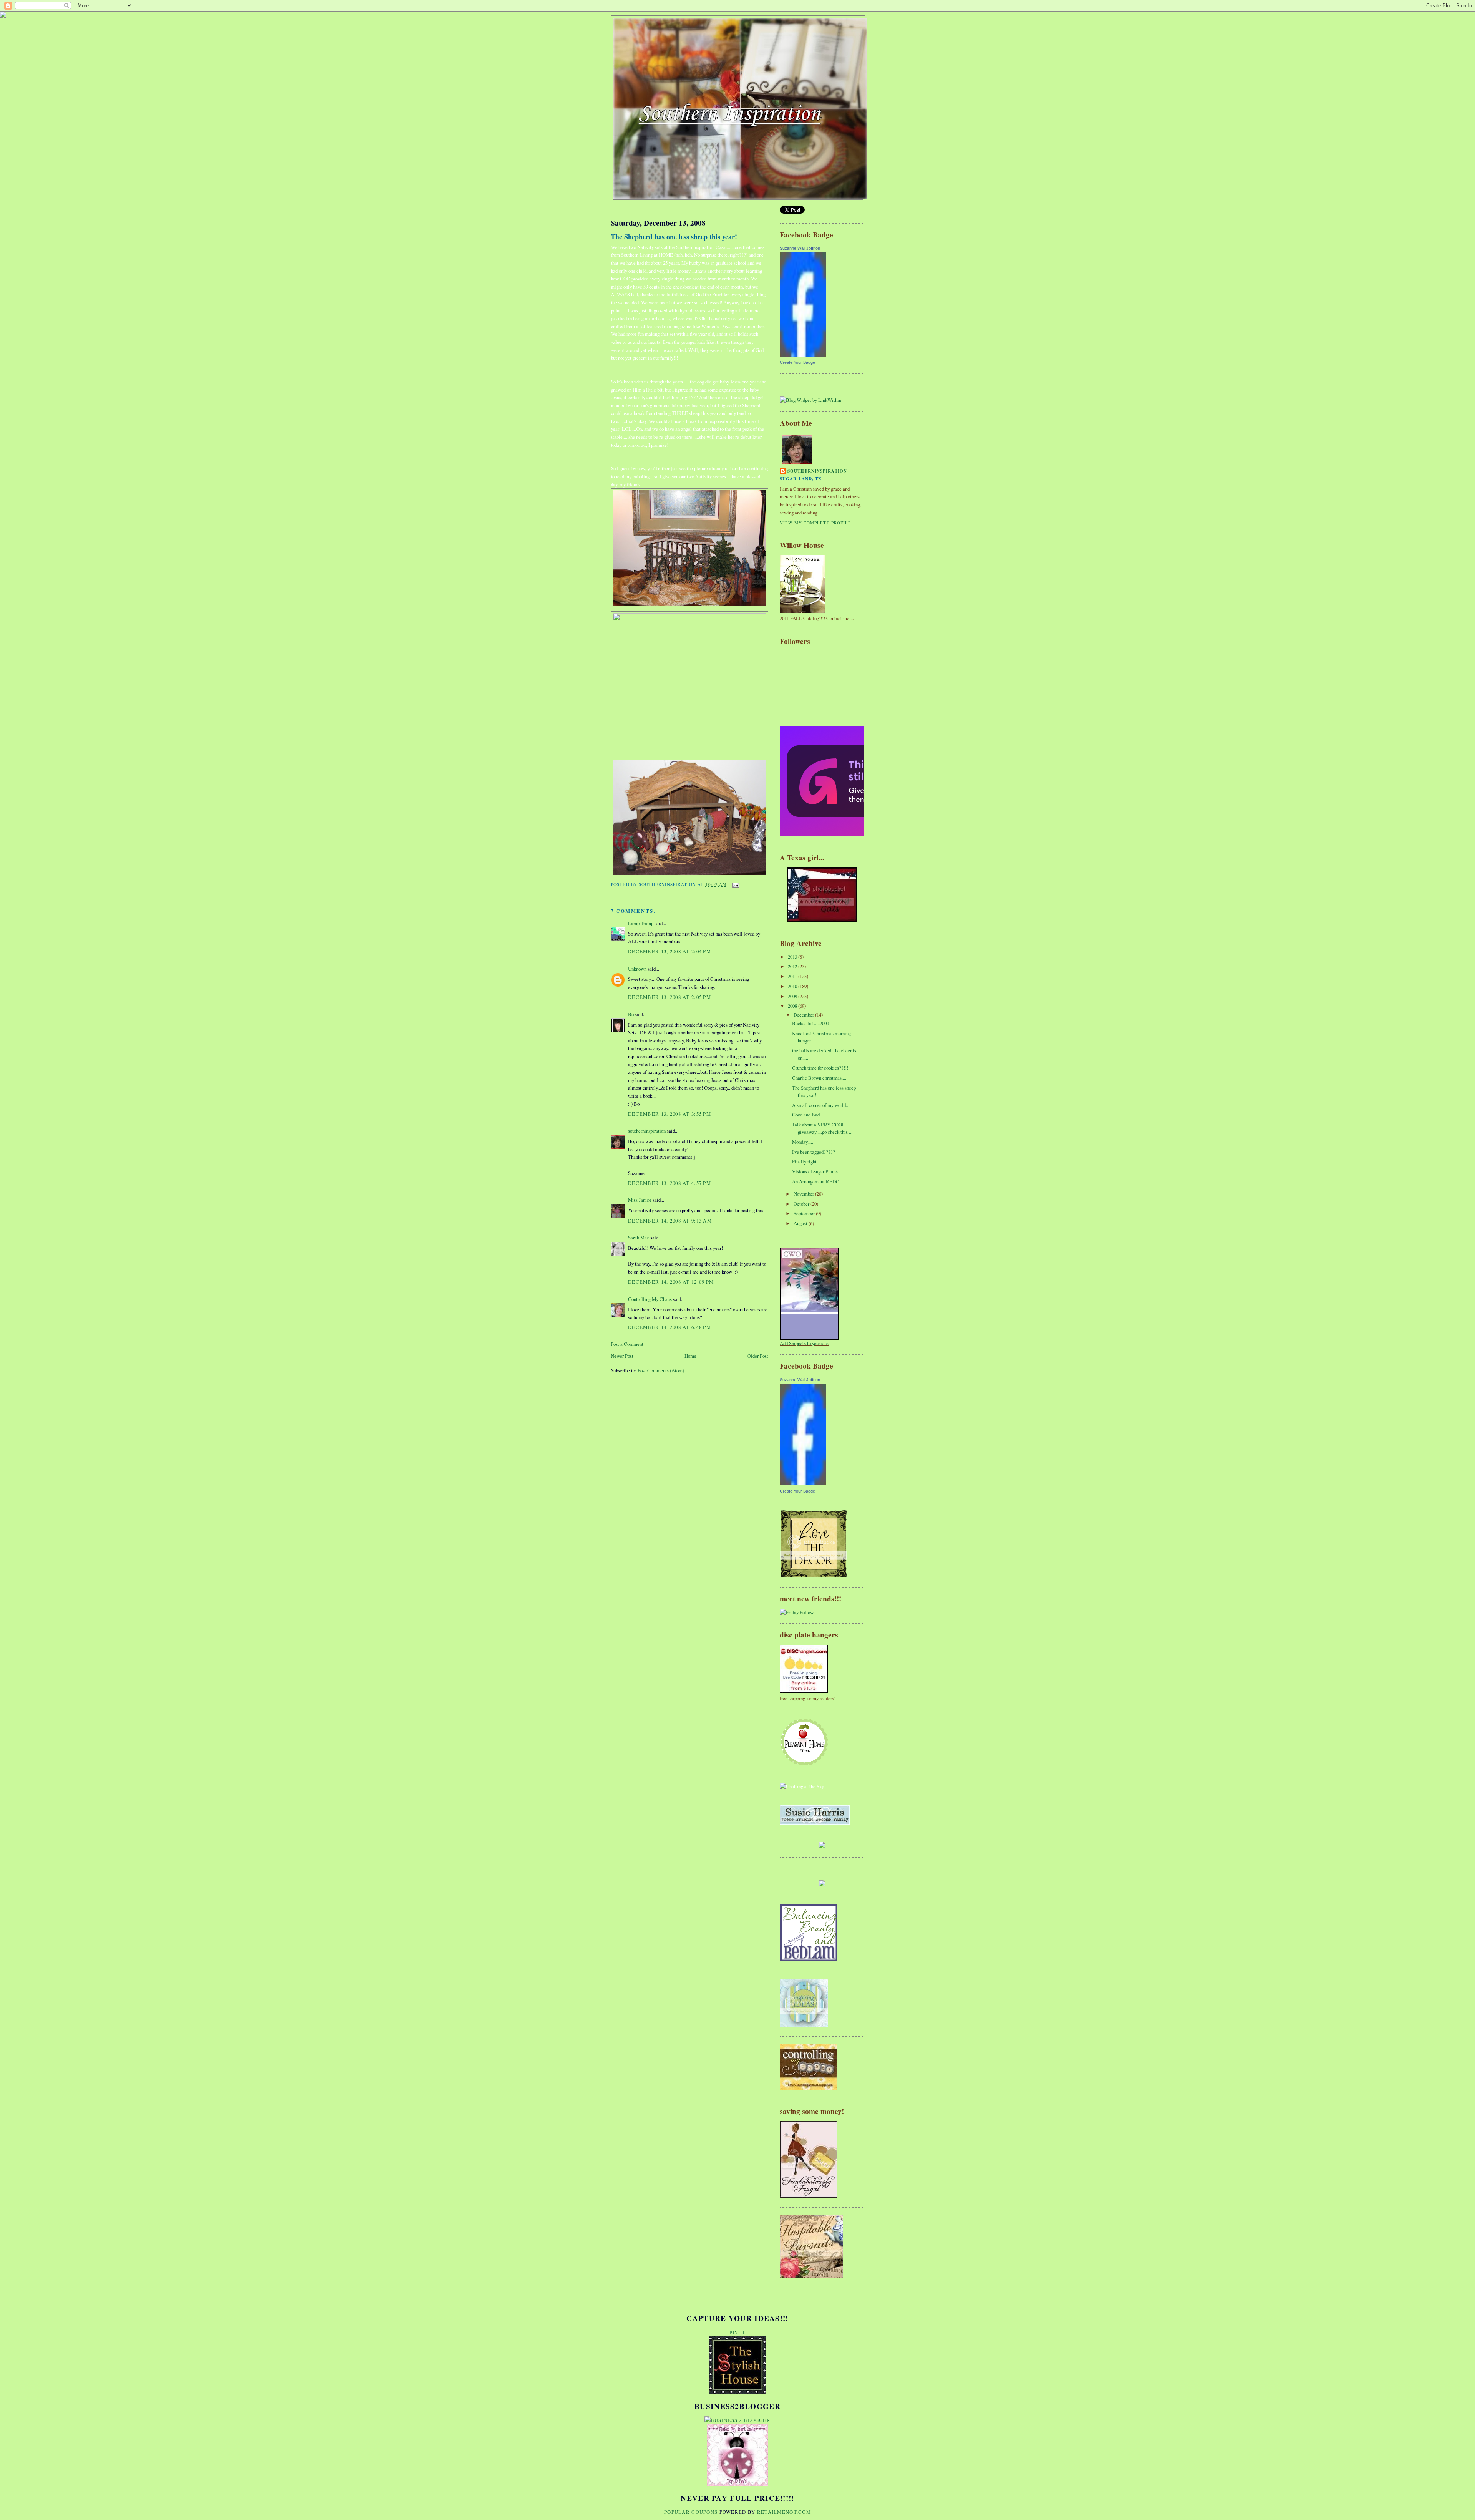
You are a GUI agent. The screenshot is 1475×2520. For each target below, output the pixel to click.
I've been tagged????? (814, 1152)
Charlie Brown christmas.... (819, 1078)
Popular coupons (691, 2512)
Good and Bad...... (809, 1115)
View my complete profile (816, 523)
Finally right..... (807, 1161)
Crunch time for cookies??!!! (820, 1068)
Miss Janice (640, 1200)
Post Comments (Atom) (661, 1370)
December (804, 1015)
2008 (793, 1006)
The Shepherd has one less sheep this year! (674, 237)
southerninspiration (647, 1131)
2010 (793, 986)
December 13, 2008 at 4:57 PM (670, 1183)
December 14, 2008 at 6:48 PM (670, 1327)
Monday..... (803, 1142)
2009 (793, 996)
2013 (793, 957)
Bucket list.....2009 (810, 1023)
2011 (793, 976)
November (804, 1194)
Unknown (637, 969)
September (805, 1213)
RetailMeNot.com (784, 2512)
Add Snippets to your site (804, 1343)
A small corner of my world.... (821, 1105)
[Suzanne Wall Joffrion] (803, 355)
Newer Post (622, 1356)
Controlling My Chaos (650, 1299)
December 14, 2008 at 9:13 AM (670, 1221)
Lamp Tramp (641, 923)
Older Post (758, 1356)
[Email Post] (735, 884)
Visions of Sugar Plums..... (818, 1171)
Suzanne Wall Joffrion (800, 248)
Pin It (738, 2333)
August (801, 1223)
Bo (631, 1014)
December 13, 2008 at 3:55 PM (670, 1114)
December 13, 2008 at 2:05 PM (670, 997)
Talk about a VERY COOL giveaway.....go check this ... (822, 1128)
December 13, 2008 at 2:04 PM (670, 951)
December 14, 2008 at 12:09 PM (671, 1282)
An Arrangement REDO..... (819, 1181)
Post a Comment (627, 1344)
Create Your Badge (797, 362)
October (802, 1204)
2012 (793, 966)
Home (690, 1356)
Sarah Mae (639, 1238)
